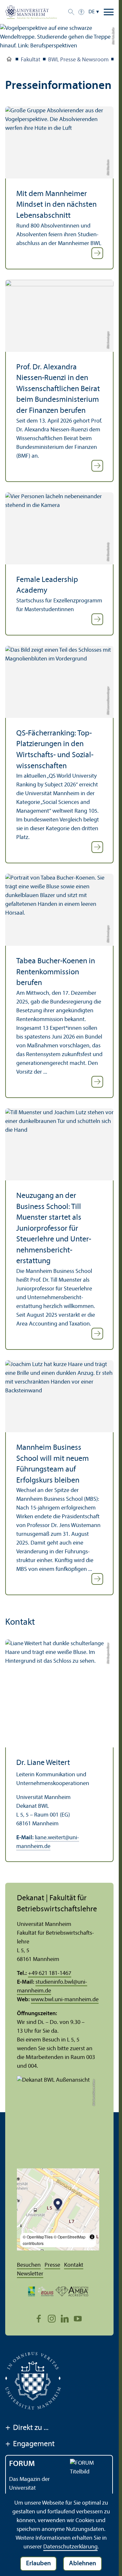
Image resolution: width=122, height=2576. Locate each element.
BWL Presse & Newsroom (78, 60)
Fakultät (31, 60)
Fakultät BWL (9, 60)
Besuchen (29, 2265)
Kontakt (74, 2265)
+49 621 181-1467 (50, 1973)
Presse (52, 2265)
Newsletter (30, 2274)
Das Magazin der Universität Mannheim (29, 2488)
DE (92, 12)
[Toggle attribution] (92, 2237)
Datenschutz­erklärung (70, 2547)
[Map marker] (58, 2205)
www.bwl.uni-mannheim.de (65, 2000)
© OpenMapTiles (38, 2237)
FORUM (22, 2464)
